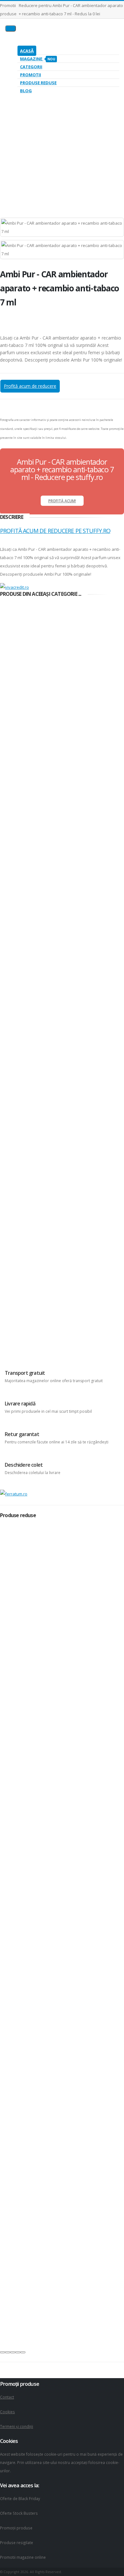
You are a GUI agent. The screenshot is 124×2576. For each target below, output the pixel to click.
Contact (7, 2397)
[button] (3, 2352)
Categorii (31, 67)
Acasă (27, 51)
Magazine (38, 59)
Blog (26, 91)
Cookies (7, 2412)
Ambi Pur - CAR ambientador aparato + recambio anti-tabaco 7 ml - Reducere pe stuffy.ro (62, 469)
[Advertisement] (62, 146)
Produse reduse (38, 83)
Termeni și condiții (17, 2426)
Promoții (31, 75)
